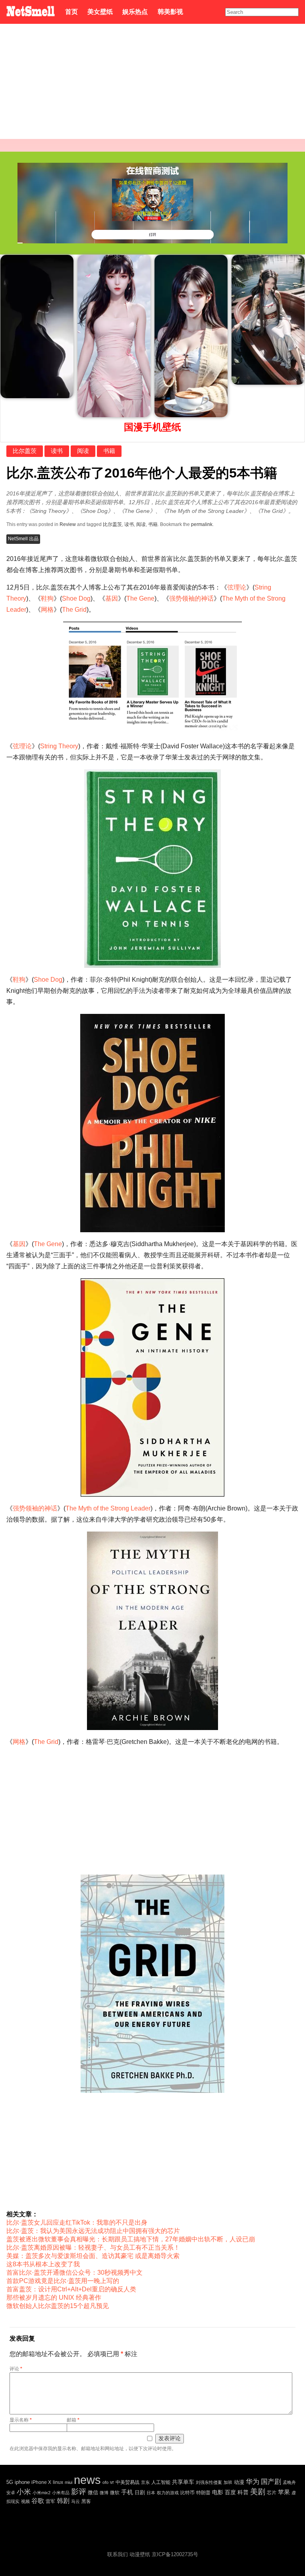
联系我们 (118, 2554)
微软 (115, 2492)
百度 (230, 2492)
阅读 (83, 451)
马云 (75, 2501)
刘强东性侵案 (209, 2482)
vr (112, 2482)
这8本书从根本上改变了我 (43, 2264)
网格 (47, 610)
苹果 (284, 2492)
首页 (71, 12)
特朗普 (203, 2493)
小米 (24, 2492)
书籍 (109, 451)
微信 (93, 2492)
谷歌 (38, 2501)
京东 (145, 2482)
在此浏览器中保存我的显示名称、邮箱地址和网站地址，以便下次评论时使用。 (93, 2449)
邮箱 (73, 2420)
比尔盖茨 (25, 451)
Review (68, 524)
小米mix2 (42, 2493)
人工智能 (161, 2482)
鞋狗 (47, 598)
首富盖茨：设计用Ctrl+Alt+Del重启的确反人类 (71, 2289)
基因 (112, 598)
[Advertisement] (152, 83)
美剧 (258, 2492)
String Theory (59, 746)
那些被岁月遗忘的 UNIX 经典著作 (54, 2298)
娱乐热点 (135, 12)
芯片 (272, 2493)
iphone (22, 2482)
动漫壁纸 (140, 2554)
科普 (243, 2492)
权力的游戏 (168, 2493)
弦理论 (237, 587)
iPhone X (41, 2482)
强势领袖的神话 (191, 598)
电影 (218, 2492)
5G (10, 2482)
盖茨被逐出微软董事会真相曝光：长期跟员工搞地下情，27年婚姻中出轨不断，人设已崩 (131, 2239)
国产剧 (271, 2482)
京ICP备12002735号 (175, 2554)
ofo (105, 2482)
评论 (16, 2369)
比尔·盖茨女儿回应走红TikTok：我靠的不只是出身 (77, 2222)
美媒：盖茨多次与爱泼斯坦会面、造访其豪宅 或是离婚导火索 (93, 2256)
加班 (228, 2482)
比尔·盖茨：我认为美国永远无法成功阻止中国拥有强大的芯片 (93, 2231)
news (87, 2480)
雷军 (50, 2501)
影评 (79, 2492)
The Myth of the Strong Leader (108, 1508)
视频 (25, 2501)
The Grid (74, 610)
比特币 (187, 2492)
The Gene (140, 598)
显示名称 (21, 2420)
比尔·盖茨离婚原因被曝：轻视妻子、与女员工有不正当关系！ (93, 2247)
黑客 (86, 2501)
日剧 (140, 2492)
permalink (202, 524)
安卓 (11, 2493)
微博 (104, 2493)
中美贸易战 (127, 2482)
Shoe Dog (76, 598)
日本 (151, 2493)
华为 (253, 2482)
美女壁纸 (100, 12)
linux (58, 2482)
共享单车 (183, 2482)
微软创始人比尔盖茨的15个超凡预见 (58, 2306)
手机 (127, 2492)
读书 (57, 451)
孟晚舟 (289, 2482)
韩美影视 (170, 12)
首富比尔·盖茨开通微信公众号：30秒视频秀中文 (74, 2273)
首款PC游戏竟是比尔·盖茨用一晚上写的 (63, 2281)
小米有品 (61, 2493)
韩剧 (63, 2501)
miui (69, 2482)
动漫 (239, 2482)
